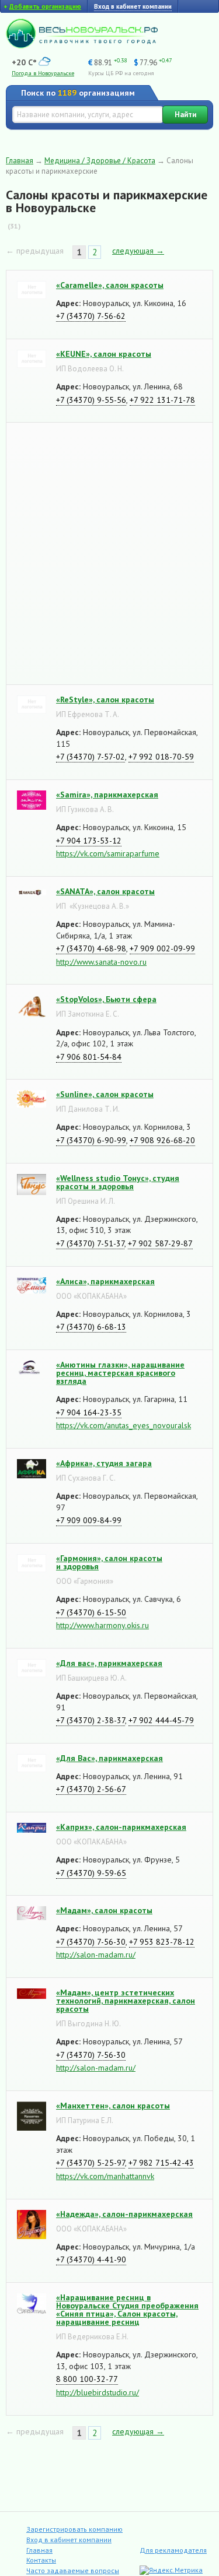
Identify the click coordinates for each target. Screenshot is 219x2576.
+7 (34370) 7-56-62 (91, 316)
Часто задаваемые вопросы (73, 2570)
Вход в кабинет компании (69, 2540)
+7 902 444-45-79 (161, 1720)
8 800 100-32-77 (87, 2379)
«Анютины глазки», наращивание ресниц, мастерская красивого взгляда (120, 1373)
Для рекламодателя (173, 2550)
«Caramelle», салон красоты (110, 285)
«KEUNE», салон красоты (104, 354)
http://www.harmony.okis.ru (102, 1625)
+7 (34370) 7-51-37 (90, 1243)
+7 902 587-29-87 (160, 1243)
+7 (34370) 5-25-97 (91, 2163)
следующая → (138, 251)
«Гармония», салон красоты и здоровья (109, 1562)
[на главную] (82, 45)
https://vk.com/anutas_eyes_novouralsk (124, 1425)
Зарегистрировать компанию (74, 2529)
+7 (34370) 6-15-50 (91, 1612)
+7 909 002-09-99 (162, 948)
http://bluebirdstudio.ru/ (98, 2392)
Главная (20, 161)
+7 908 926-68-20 (162, 1140)
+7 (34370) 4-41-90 (91, 2259)
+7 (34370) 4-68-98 (91, 948)
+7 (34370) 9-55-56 (91, 400)
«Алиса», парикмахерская (105, 1281)
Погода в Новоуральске (43, 73)
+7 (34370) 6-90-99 (91, 1140)
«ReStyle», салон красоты (105, 700)
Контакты (41, 2560)
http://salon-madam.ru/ (96, 1955)
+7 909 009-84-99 (89, 1520)
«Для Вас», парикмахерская (109, 1758)
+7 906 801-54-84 (89, 1057)
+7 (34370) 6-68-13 (91, 1327)
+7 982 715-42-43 (161, 2163)
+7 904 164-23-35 (89, 1412)
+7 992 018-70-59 (161, 757)
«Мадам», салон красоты (104, 1910)
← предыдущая (35, 251)
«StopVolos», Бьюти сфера (106, 999)
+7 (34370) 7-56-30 (91, 1942)
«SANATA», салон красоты (105, 891)
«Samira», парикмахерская (107, 795)
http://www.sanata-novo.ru (101, 962)
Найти (185, 115)
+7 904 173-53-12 (89, 841)
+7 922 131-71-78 (162, 400)
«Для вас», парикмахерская (109, 1663)
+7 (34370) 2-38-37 (91, 1720)
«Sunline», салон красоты (105, 1094)
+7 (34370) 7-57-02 (91, 757)
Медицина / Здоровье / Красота (100, 161)
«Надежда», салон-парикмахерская (124, 2214)
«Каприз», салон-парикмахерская (121, 1827)
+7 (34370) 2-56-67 (91, 1789)
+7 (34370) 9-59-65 (91, 1873)
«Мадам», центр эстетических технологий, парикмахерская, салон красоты (126, 2001)
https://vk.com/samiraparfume (108, 853)
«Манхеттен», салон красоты (113, 2106)
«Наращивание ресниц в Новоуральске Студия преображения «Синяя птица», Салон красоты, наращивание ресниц (127, 2310)
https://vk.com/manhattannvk (105, 2176)
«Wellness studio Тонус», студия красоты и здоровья (118, 1182)
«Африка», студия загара (104, 1463)
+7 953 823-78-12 (162, 1942)
